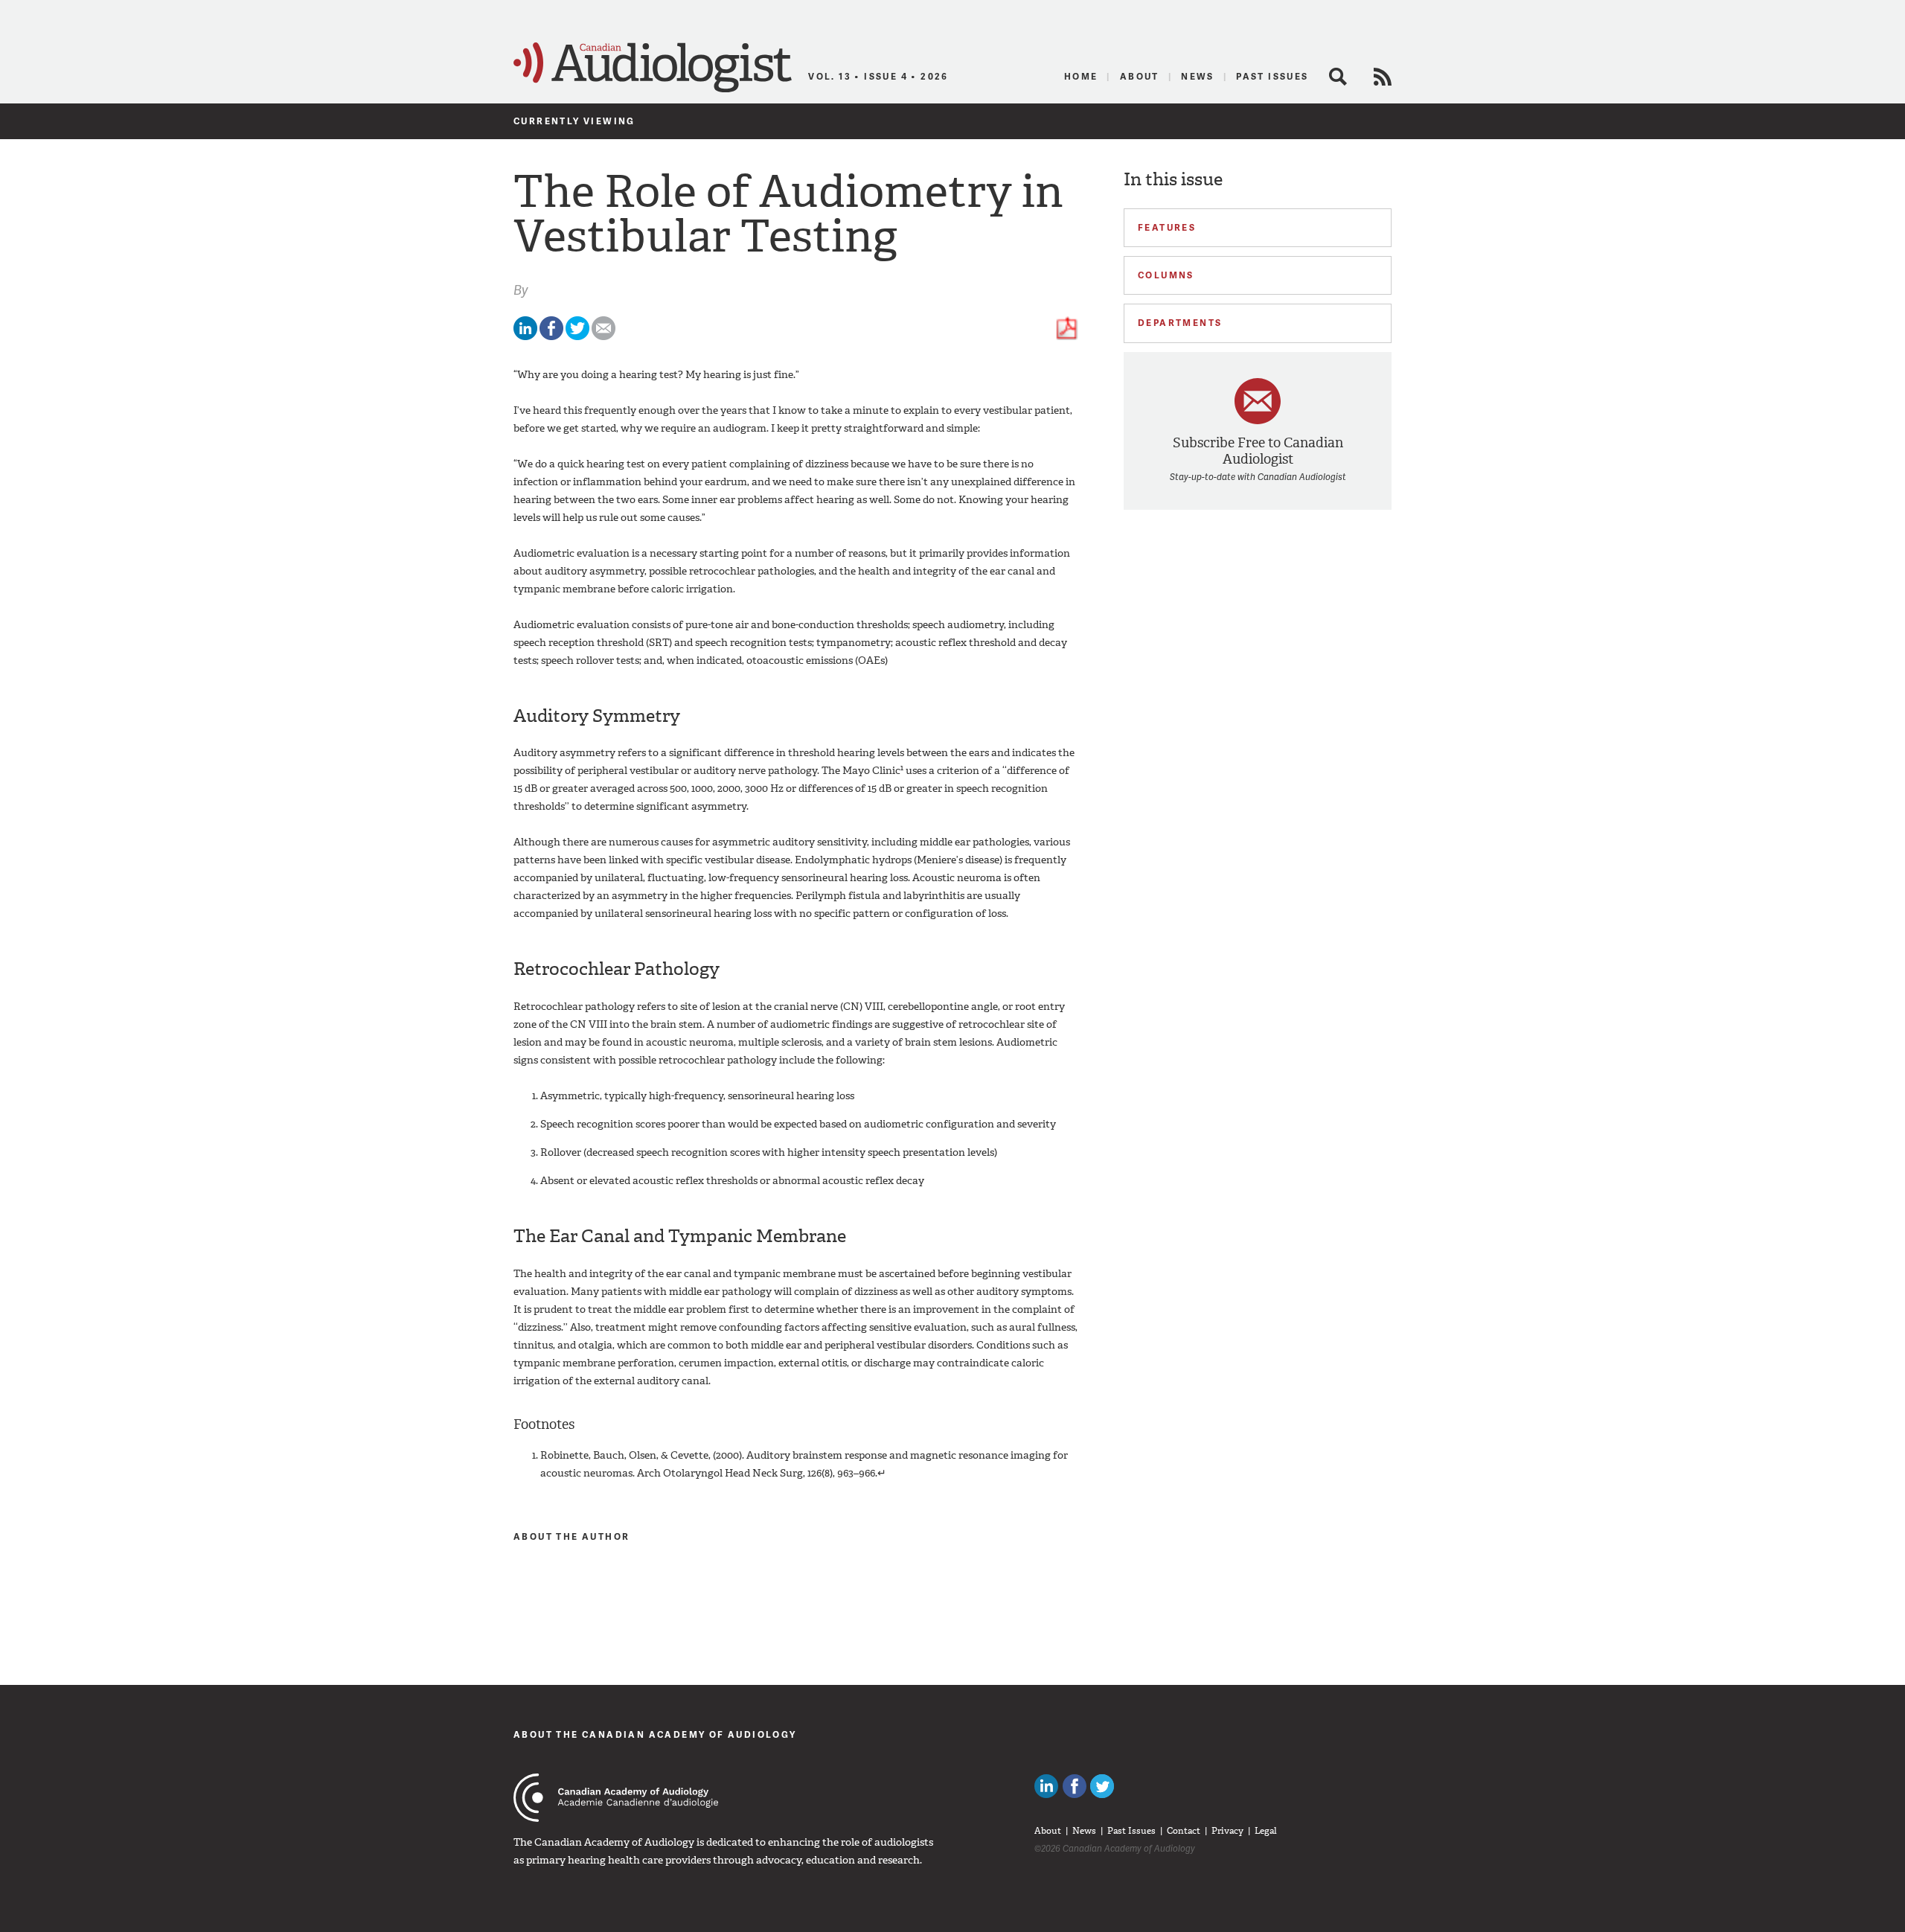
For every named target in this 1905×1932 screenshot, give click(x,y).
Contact (1184, 1831)
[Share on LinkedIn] (525, 337)
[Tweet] (577, 337)
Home (1081, 76)
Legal (1266, 1831)
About (1140, 76)
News (1198, 76)
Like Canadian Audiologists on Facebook (1075, 1786)
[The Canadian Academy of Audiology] (616, 1798)
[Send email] (603, 337)
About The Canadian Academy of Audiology (655, 1734)
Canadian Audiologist (653, 68)
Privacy (1227, 1831)
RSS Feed (1383, 77)
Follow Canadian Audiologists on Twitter (1102, 1786)
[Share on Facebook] (551, 337)
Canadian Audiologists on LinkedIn (1046, 1786)
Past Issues (1272, 76)
